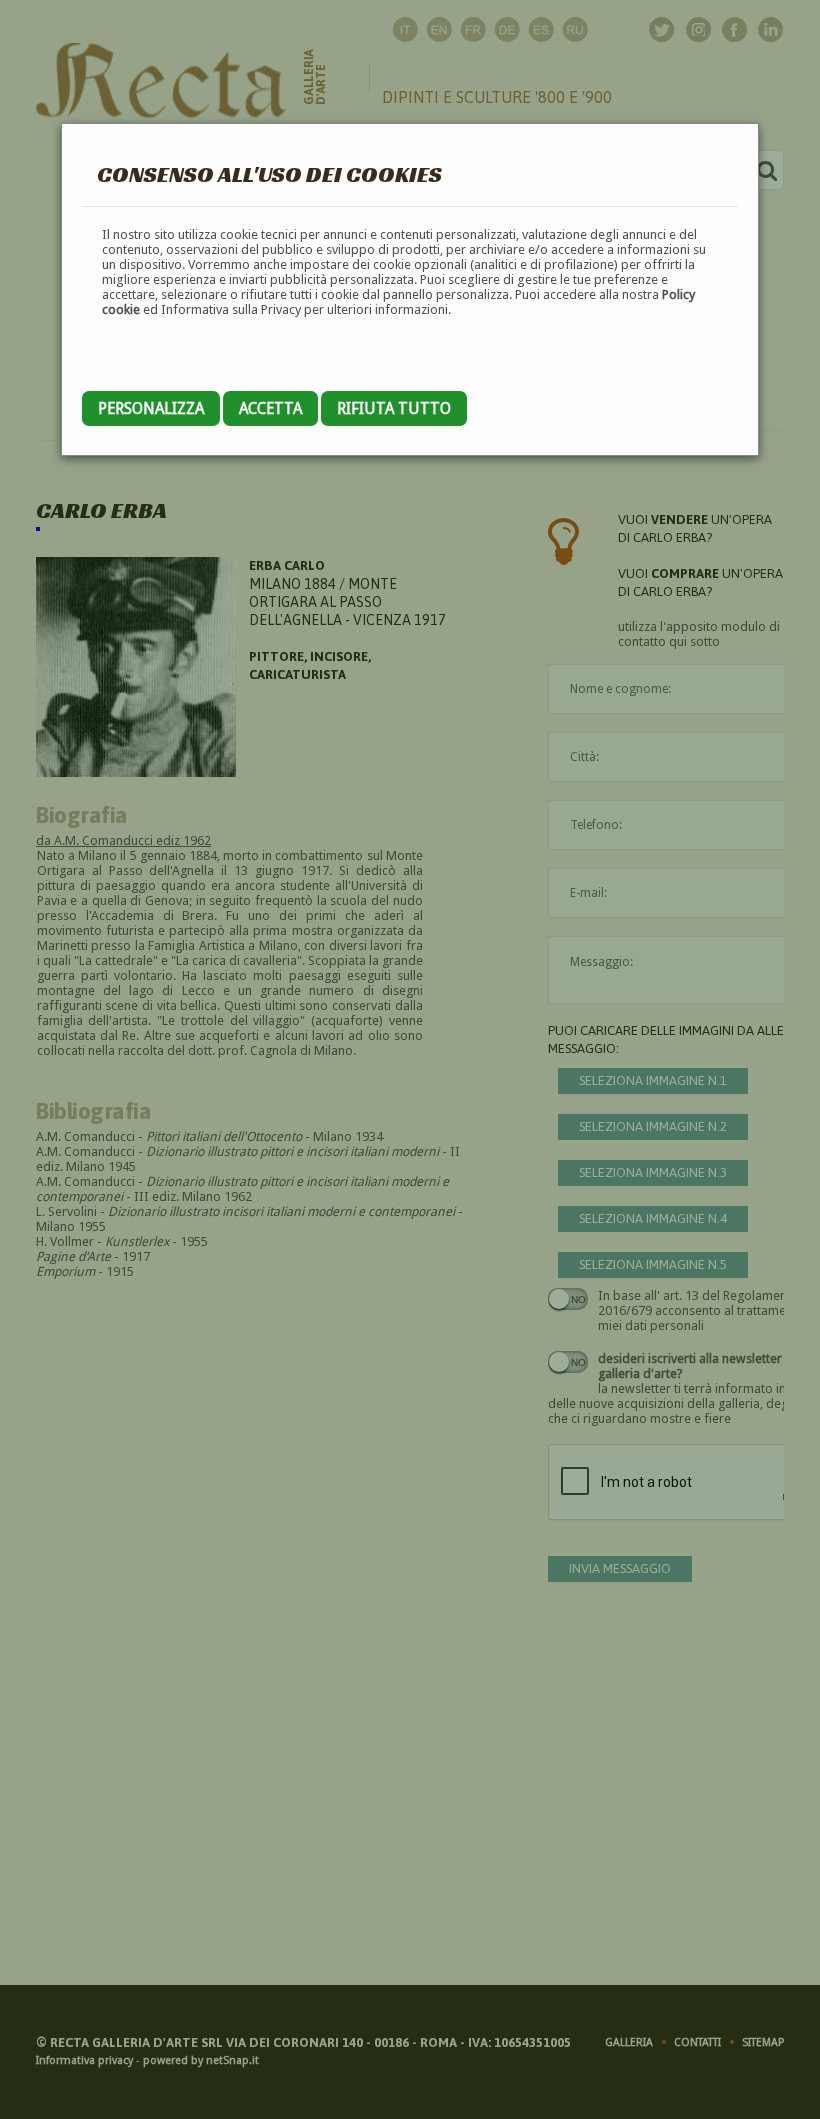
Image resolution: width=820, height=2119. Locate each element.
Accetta (270, 408)
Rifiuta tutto (394, 408)
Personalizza (151, 408)
